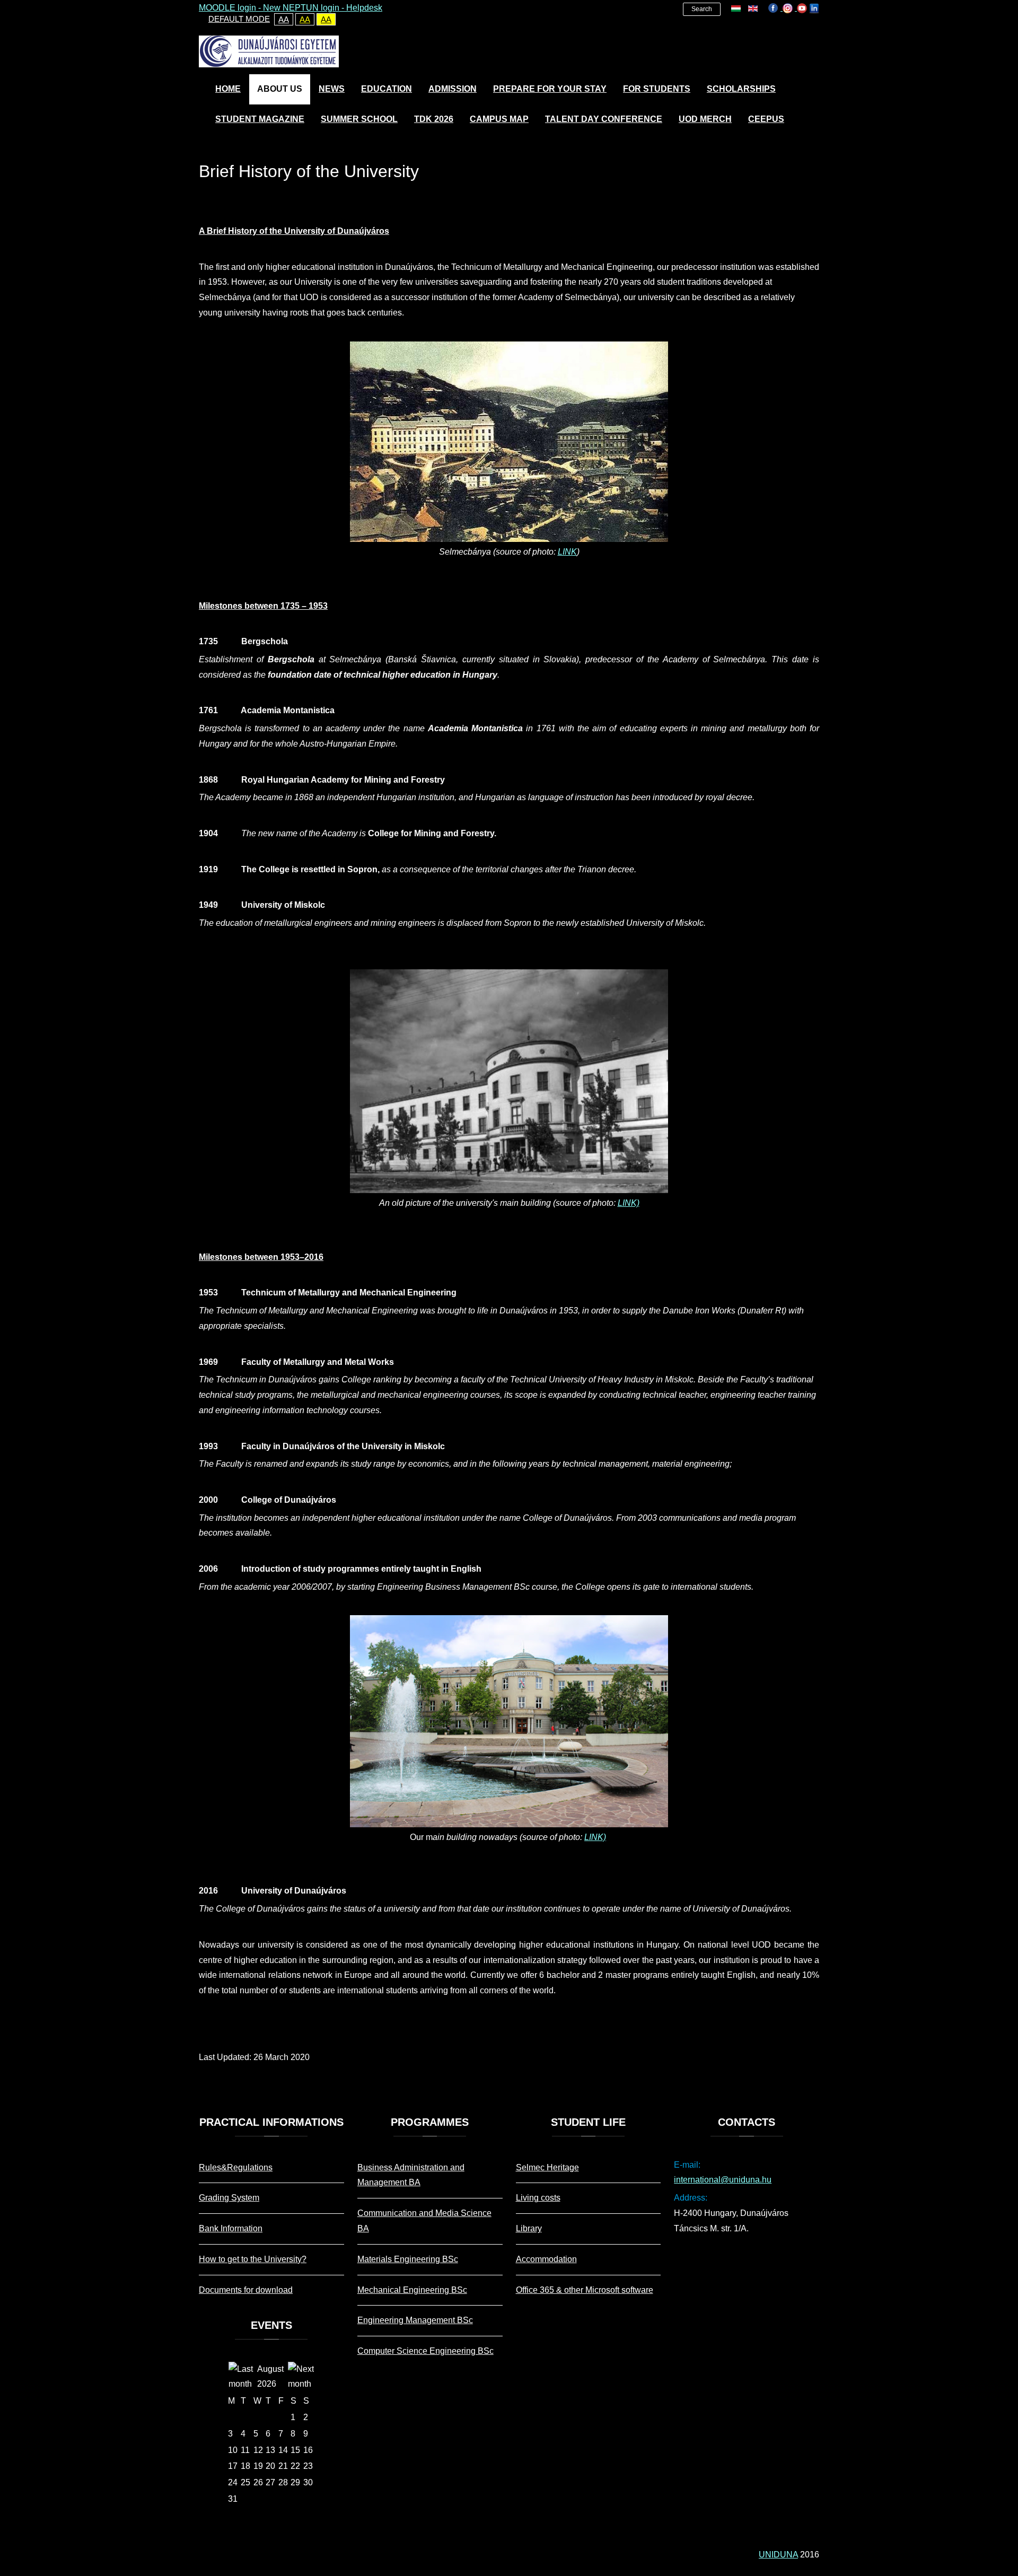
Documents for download (246, 2290)
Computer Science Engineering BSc (425, 2351)
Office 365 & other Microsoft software (585, 2290)
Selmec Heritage (547, 2167)
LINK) (629, 1203)
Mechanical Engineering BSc (412, 2290)
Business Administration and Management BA (411, 2175)
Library (529, 2228)
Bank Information (231, 2228)
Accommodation (546, 2259)
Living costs (538, 2198)
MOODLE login (227, 8)
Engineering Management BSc (415, 2320)
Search (702, 9)
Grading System (229, 2198)
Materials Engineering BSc (408, 2259)
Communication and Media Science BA (424, 2221)
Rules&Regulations (236, 2167)
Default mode (239, 19)
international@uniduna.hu (723, 2180)
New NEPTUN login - (305, 8)
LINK (567, 552)
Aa (284, 19)
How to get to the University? (253, 2259)
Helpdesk (364, 8)
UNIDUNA (778, 2555)
